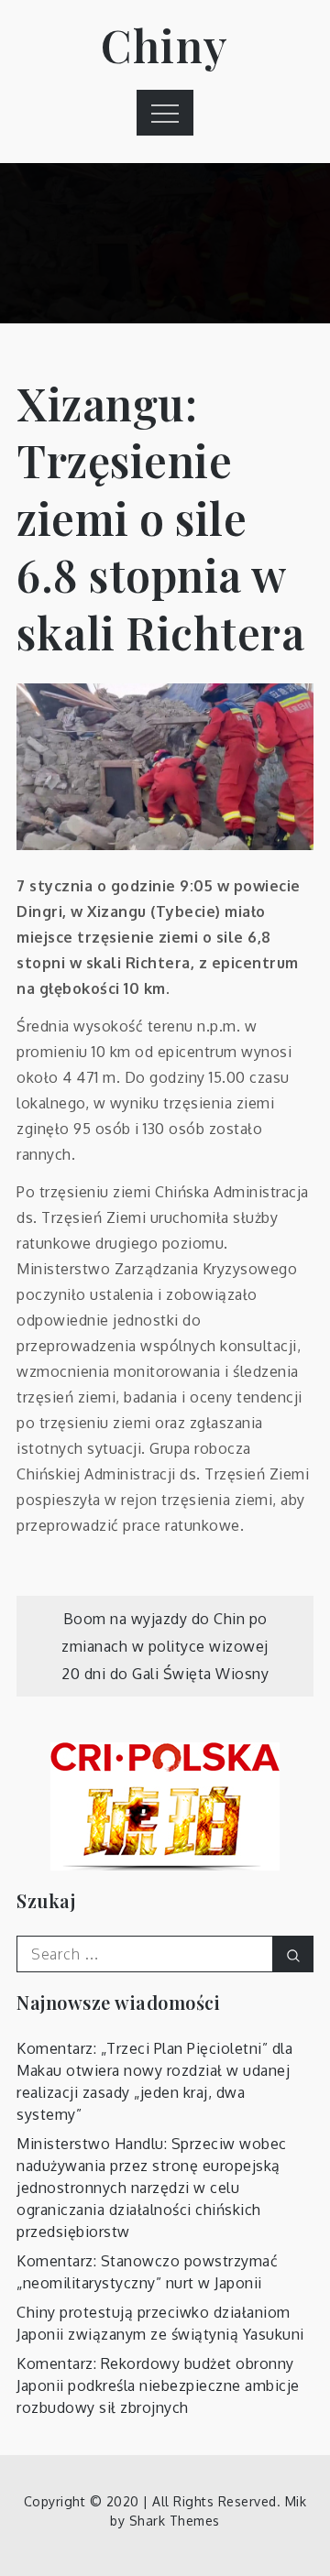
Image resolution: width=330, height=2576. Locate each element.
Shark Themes (175, 2521)
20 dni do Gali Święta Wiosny (165, 1674)
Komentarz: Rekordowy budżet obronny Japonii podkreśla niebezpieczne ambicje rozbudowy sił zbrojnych (158, 2385)
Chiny (165, 45)
